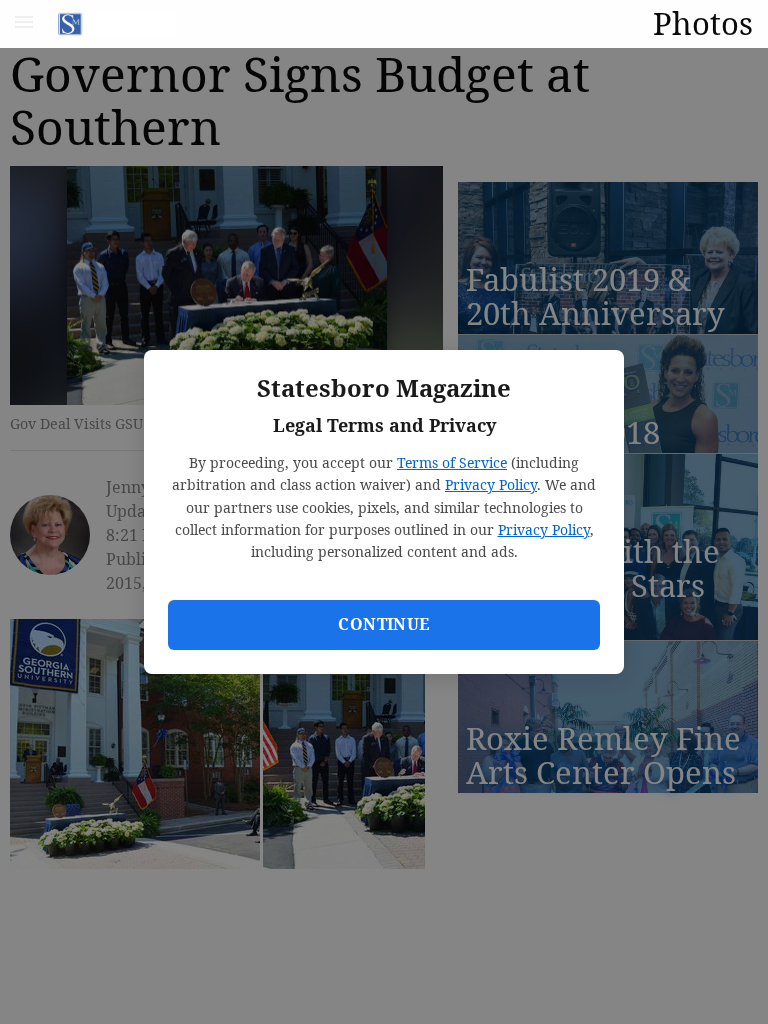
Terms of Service (452, 462)
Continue (383, 624)
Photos (703, 23)
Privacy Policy (491, 484)
